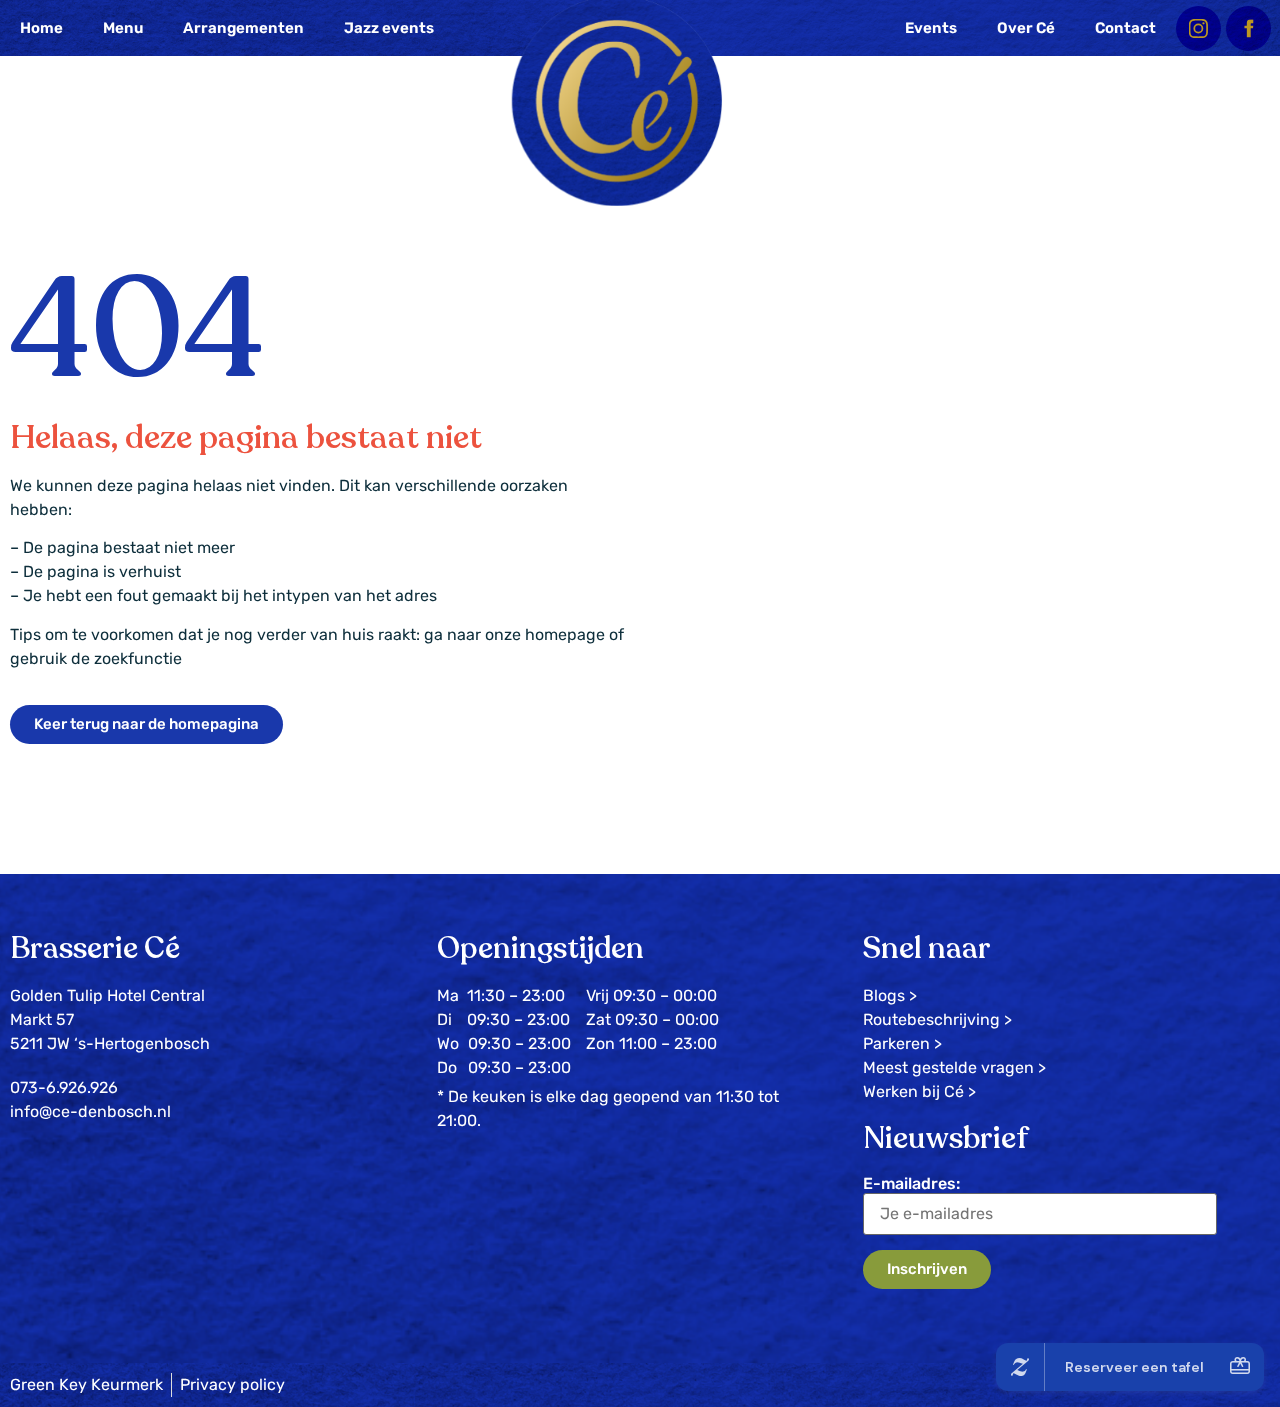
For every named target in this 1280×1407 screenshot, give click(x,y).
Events (931, 28)
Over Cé (1026, 28)
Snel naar (927, 948)
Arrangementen (243, 28)
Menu (123, 28)
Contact (1125, 28)
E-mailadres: (911, 1183)
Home (41, 28)
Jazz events (389, 28)
